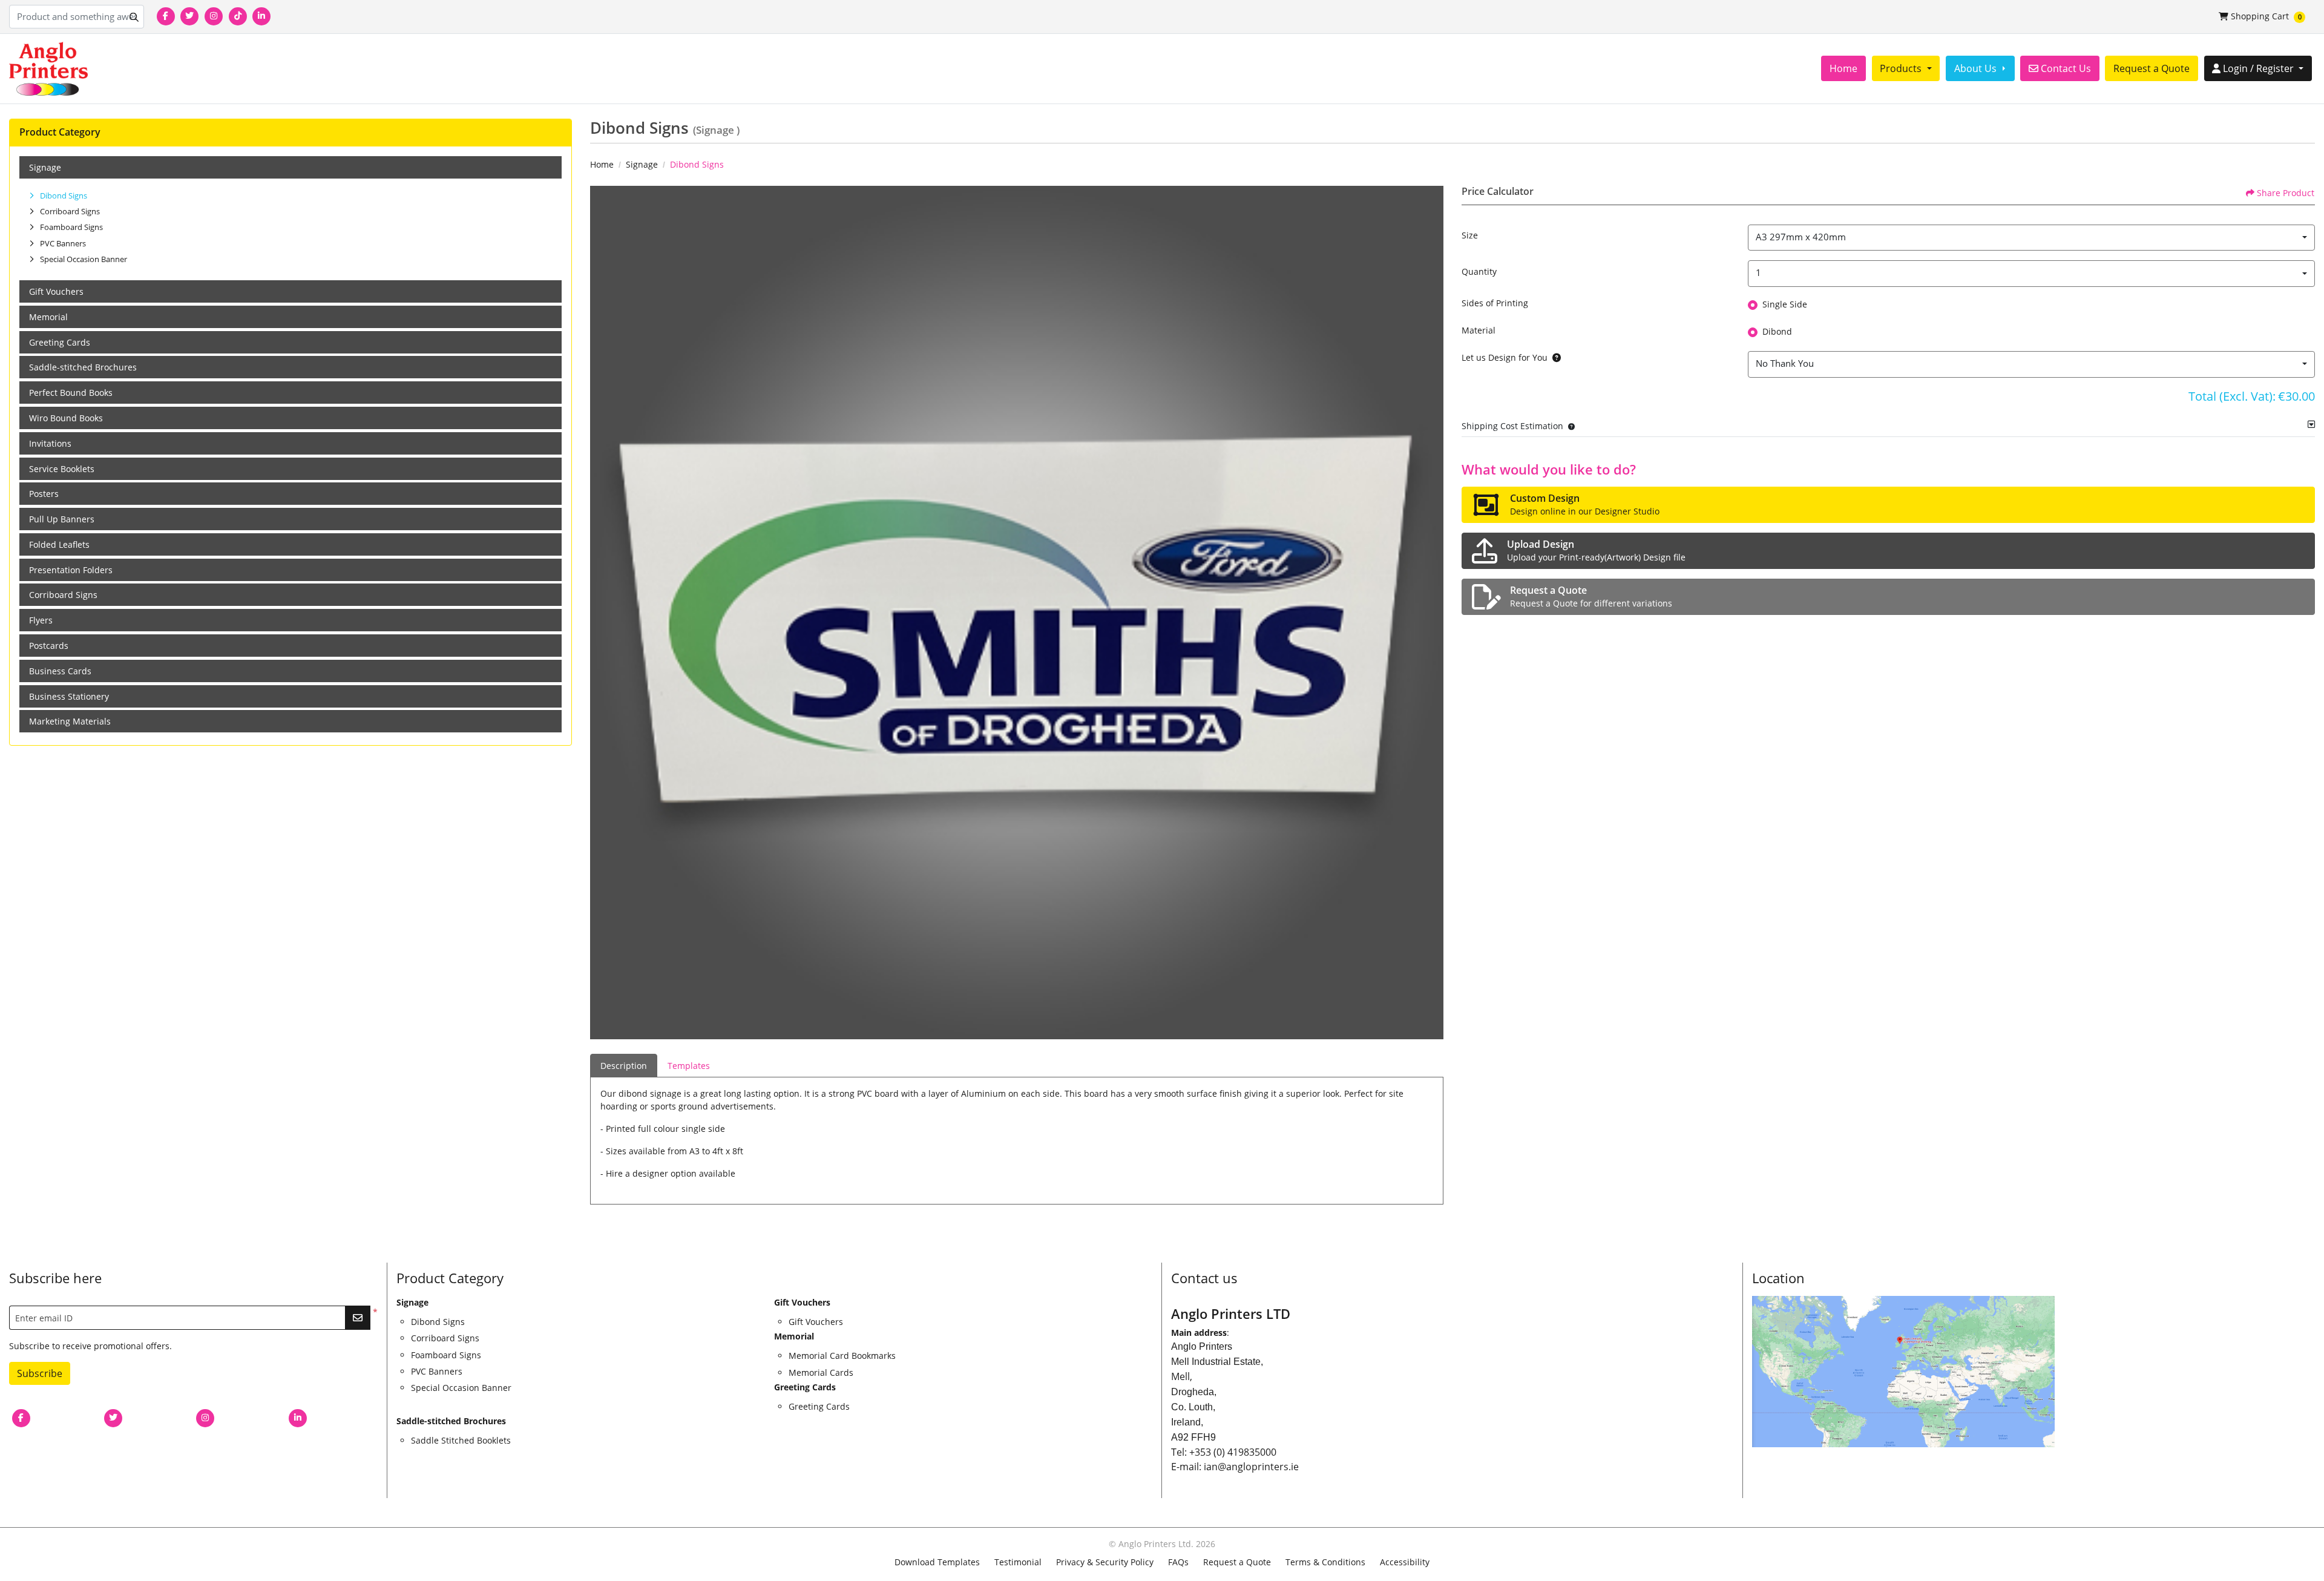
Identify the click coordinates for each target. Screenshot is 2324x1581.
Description (624, 1066)
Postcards (49, 646)
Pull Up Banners (62, 519)
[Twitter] (189, 16)
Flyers (41, 620)
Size (1470, 235)
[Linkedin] (261, 16)
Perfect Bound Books (71, 393)
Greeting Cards (60, 342)
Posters (44, 494)
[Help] (1554, 357)
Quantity (1479, 271)
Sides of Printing (1495, 303)
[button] (1569, 426)
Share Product (2286, 193)
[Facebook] (166, 16)
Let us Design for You (1505, 357)
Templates (689, 1066)
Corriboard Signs (63, 595)
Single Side (1785, 304)
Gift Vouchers (56, 291)
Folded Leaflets (59, 544)
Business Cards (60, 671)
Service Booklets (62, 469)
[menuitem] (1843, 68)
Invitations (50, 443)
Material (1479, 330)
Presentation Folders (71, 570)
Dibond (1777, 331)
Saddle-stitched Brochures (83, 367)
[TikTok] (238, 16)
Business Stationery (69, 696)
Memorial (48, 317)
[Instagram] (214, 16)
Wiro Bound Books (66, 418)
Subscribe (40, 1373)
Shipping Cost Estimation (1512, 426)
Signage (45, 167)
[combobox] (2031, 238)
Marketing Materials (70, 721)
